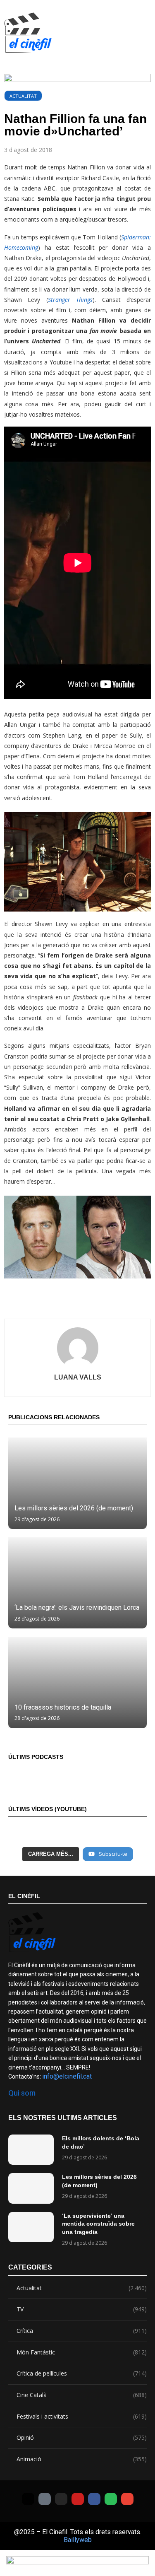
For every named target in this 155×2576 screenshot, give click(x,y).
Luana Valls (78, 1377)
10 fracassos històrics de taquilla (63, 1707)
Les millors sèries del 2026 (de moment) (74, 1508)
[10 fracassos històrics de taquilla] (77, 1682)
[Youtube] (78, 2499)
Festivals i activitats (82, 2416)
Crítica (82, 2331)
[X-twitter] (28, 2499)
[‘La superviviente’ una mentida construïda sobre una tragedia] (31, 2227)
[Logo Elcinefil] (28, 33)
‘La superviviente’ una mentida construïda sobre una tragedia (98, 2224)
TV (82, 2309)
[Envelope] (127, 2499)
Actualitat (23, 96)
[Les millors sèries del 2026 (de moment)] (77, 1483)
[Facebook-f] (94, 2499)
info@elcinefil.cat (67, 2076)
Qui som (22, 2093)
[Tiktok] (45, 2499)
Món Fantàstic (82, 2352)
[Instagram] (61, 2499)
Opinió (82, 2437)
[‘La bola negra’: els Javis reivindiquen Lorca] (77, 1583)
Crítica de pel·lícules (82, 2373)
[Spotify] (111, 2499)
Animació (82, 2459)
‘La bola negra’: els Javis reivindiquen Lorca (77, 1608)
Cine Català (82, 2395)
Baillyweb (78, 2540)
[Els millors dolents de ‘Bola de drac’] (31, 2150)
